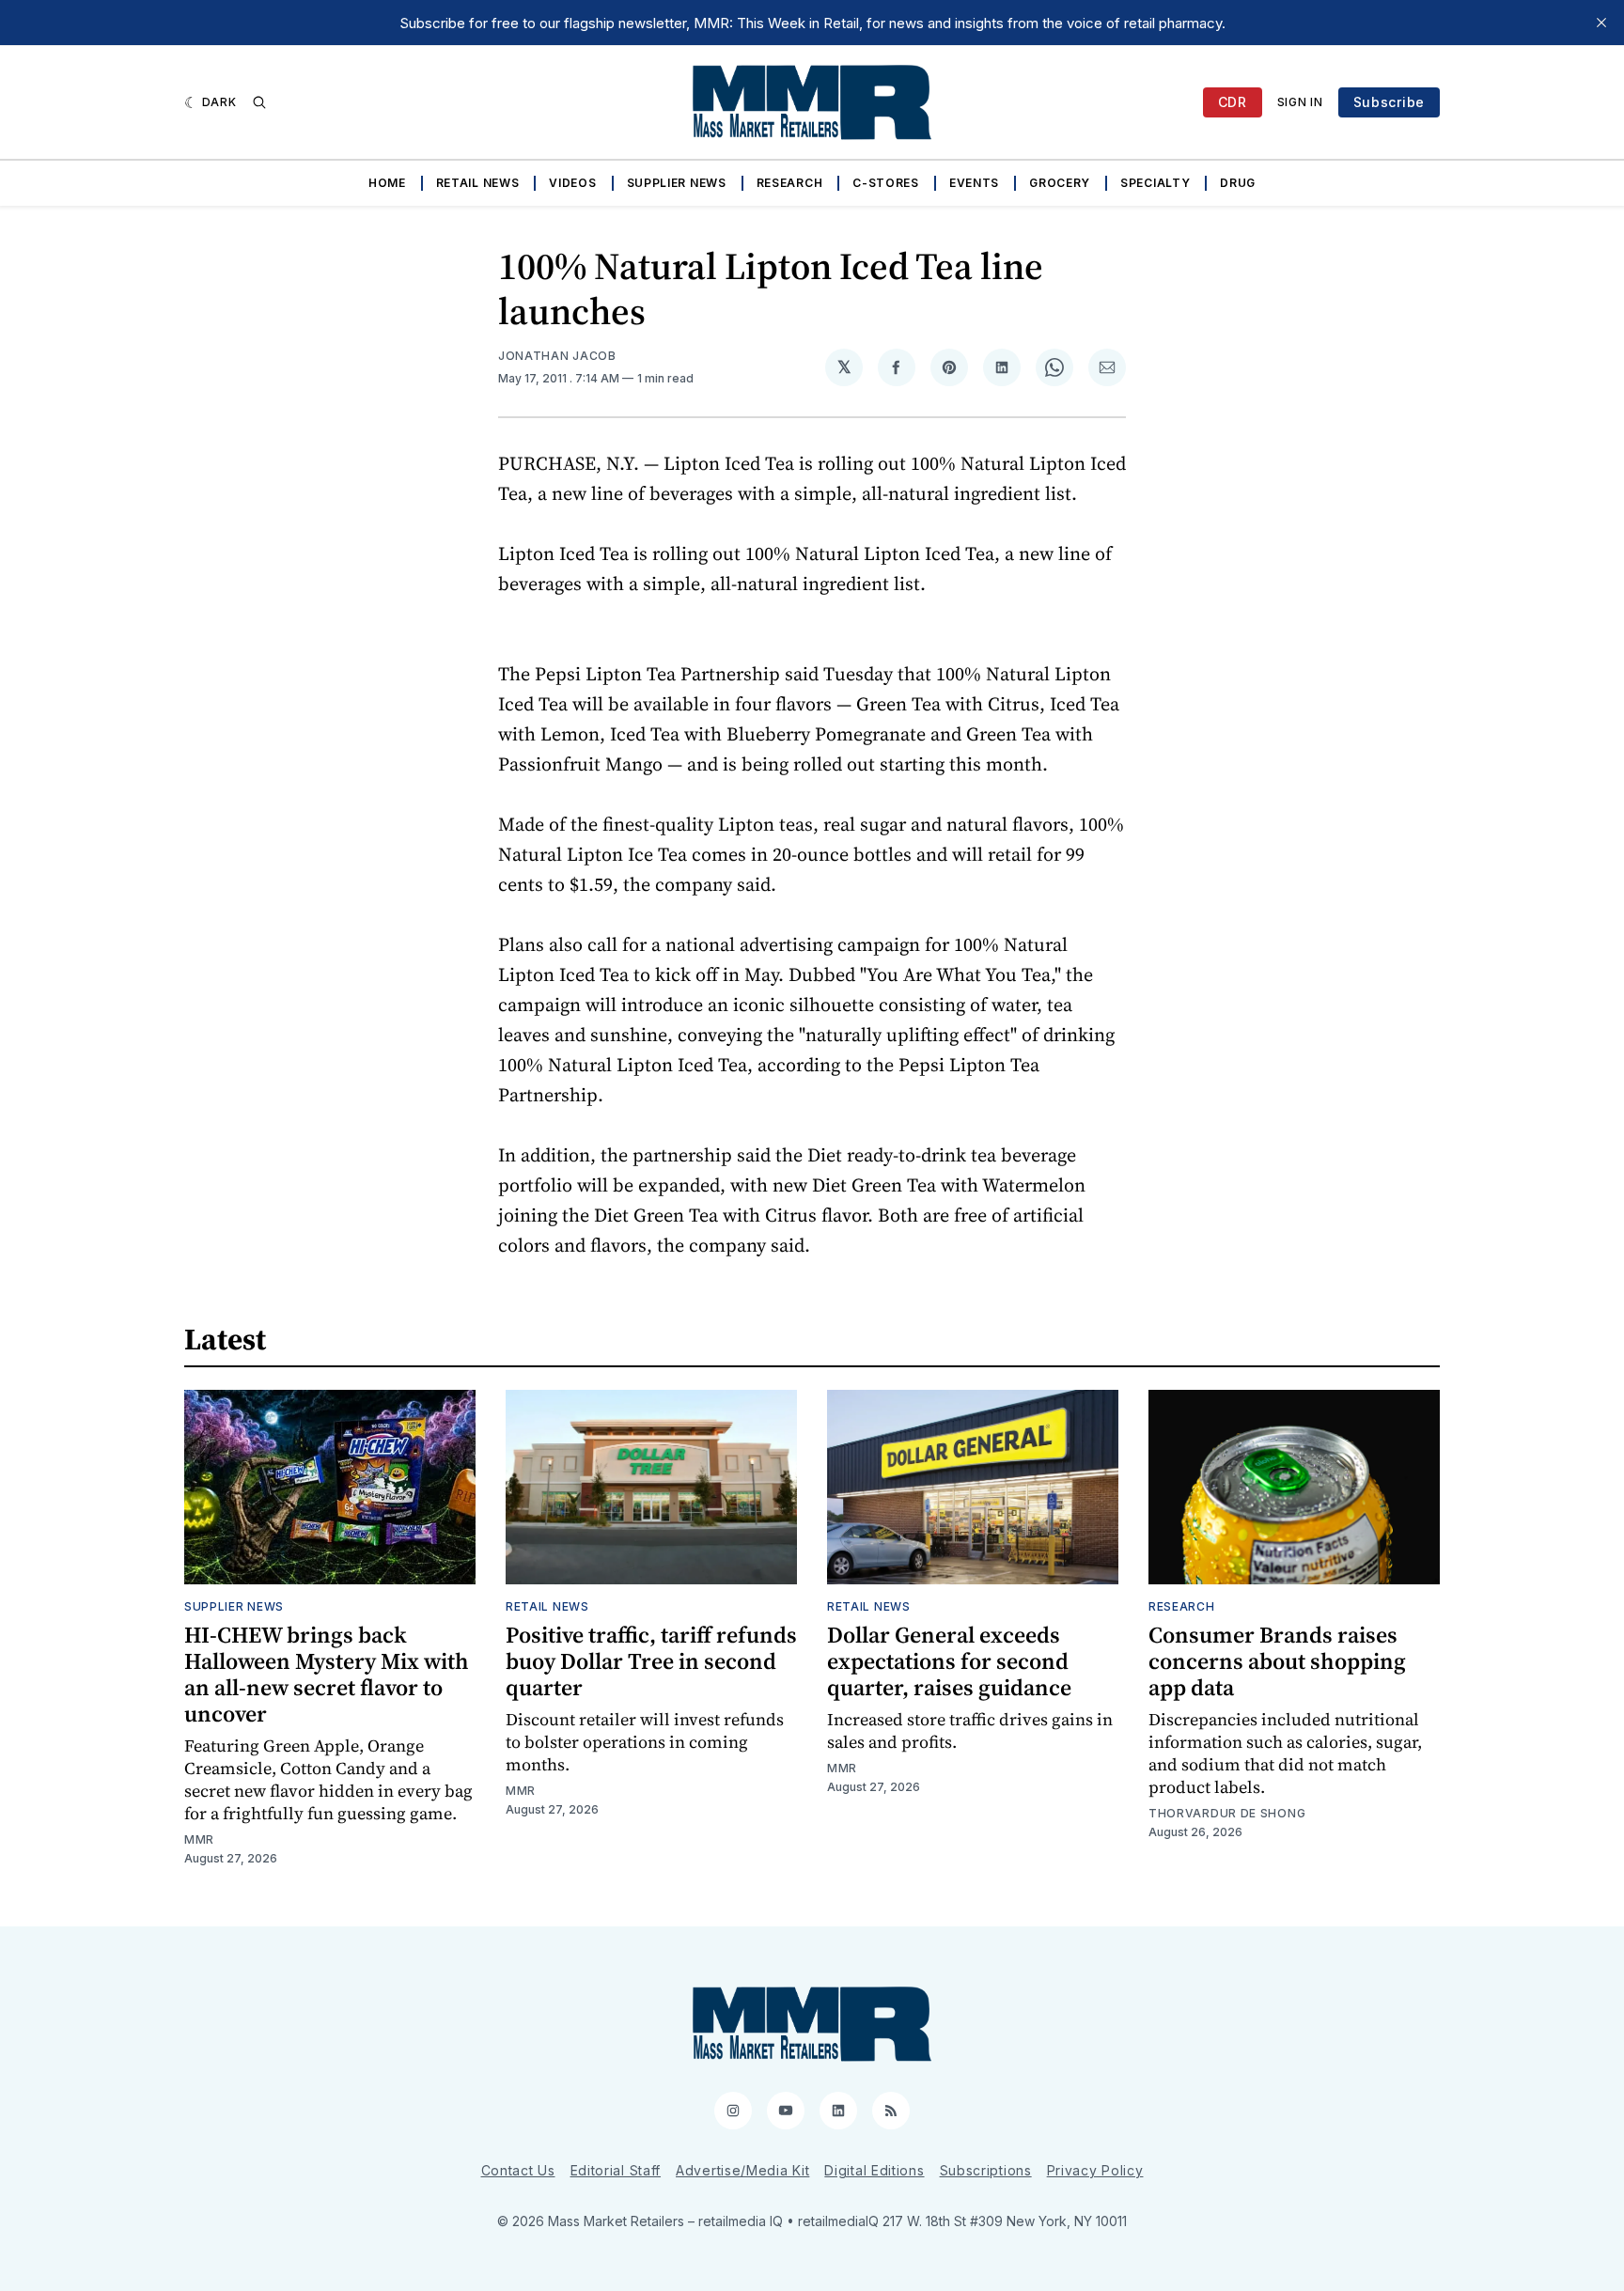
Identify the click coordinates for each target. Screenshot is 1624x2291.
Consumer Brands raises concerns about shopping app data (1277, 1661)
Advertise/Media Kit (742, 2170)
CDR (1233, 102)
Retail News (478, 183)
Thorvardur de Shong (1227, 1813)
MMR (199, 1839)
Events (974, 183)
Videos (572, 183)
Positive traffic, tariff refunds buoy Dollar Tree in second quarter (651, 1661)
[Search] (259, 102)
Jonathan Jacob (557, 356)
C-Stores (886, 183)
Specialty (1155, 183)
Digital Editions (874, 2170)
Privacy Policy (1095, 2170)
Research (790, 183)
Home (387, 183)
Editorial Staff (616, 2170)
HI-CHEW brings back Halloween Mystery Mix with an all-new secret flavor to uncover (327, 1674)
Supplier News (677, 183)
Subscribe (1389, 102)
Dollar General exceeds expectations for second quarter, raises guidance (949, 1661)
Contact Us (518, 2170)
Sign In (1300, 102)
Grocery (1060, 183)
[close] (1601, 23)
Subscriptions (986, 2170)
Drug (1238, 183)
